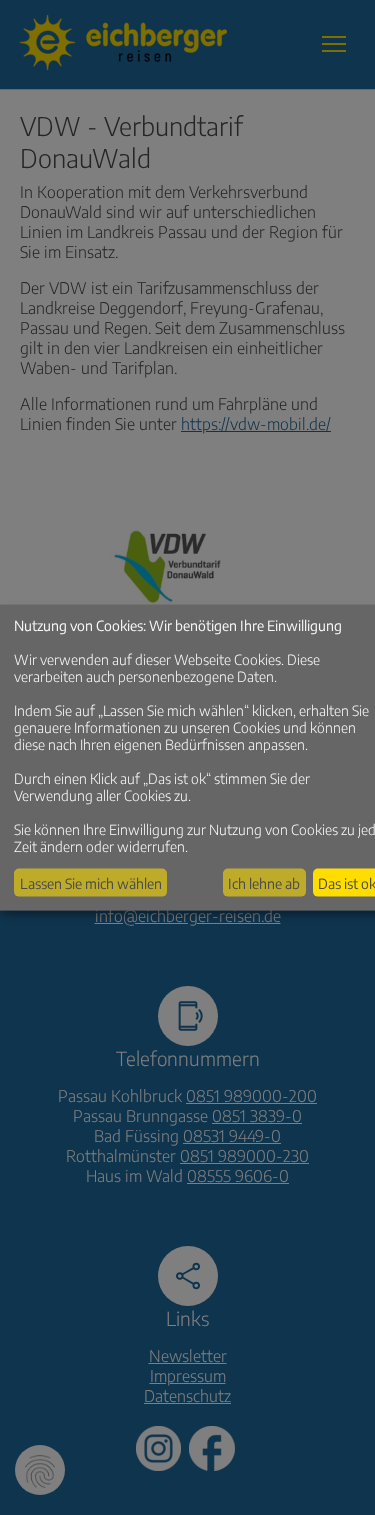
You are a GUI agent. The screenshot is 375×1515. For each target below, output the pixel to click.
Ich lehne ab (264, 882)
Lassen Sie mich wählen (91, 882)
